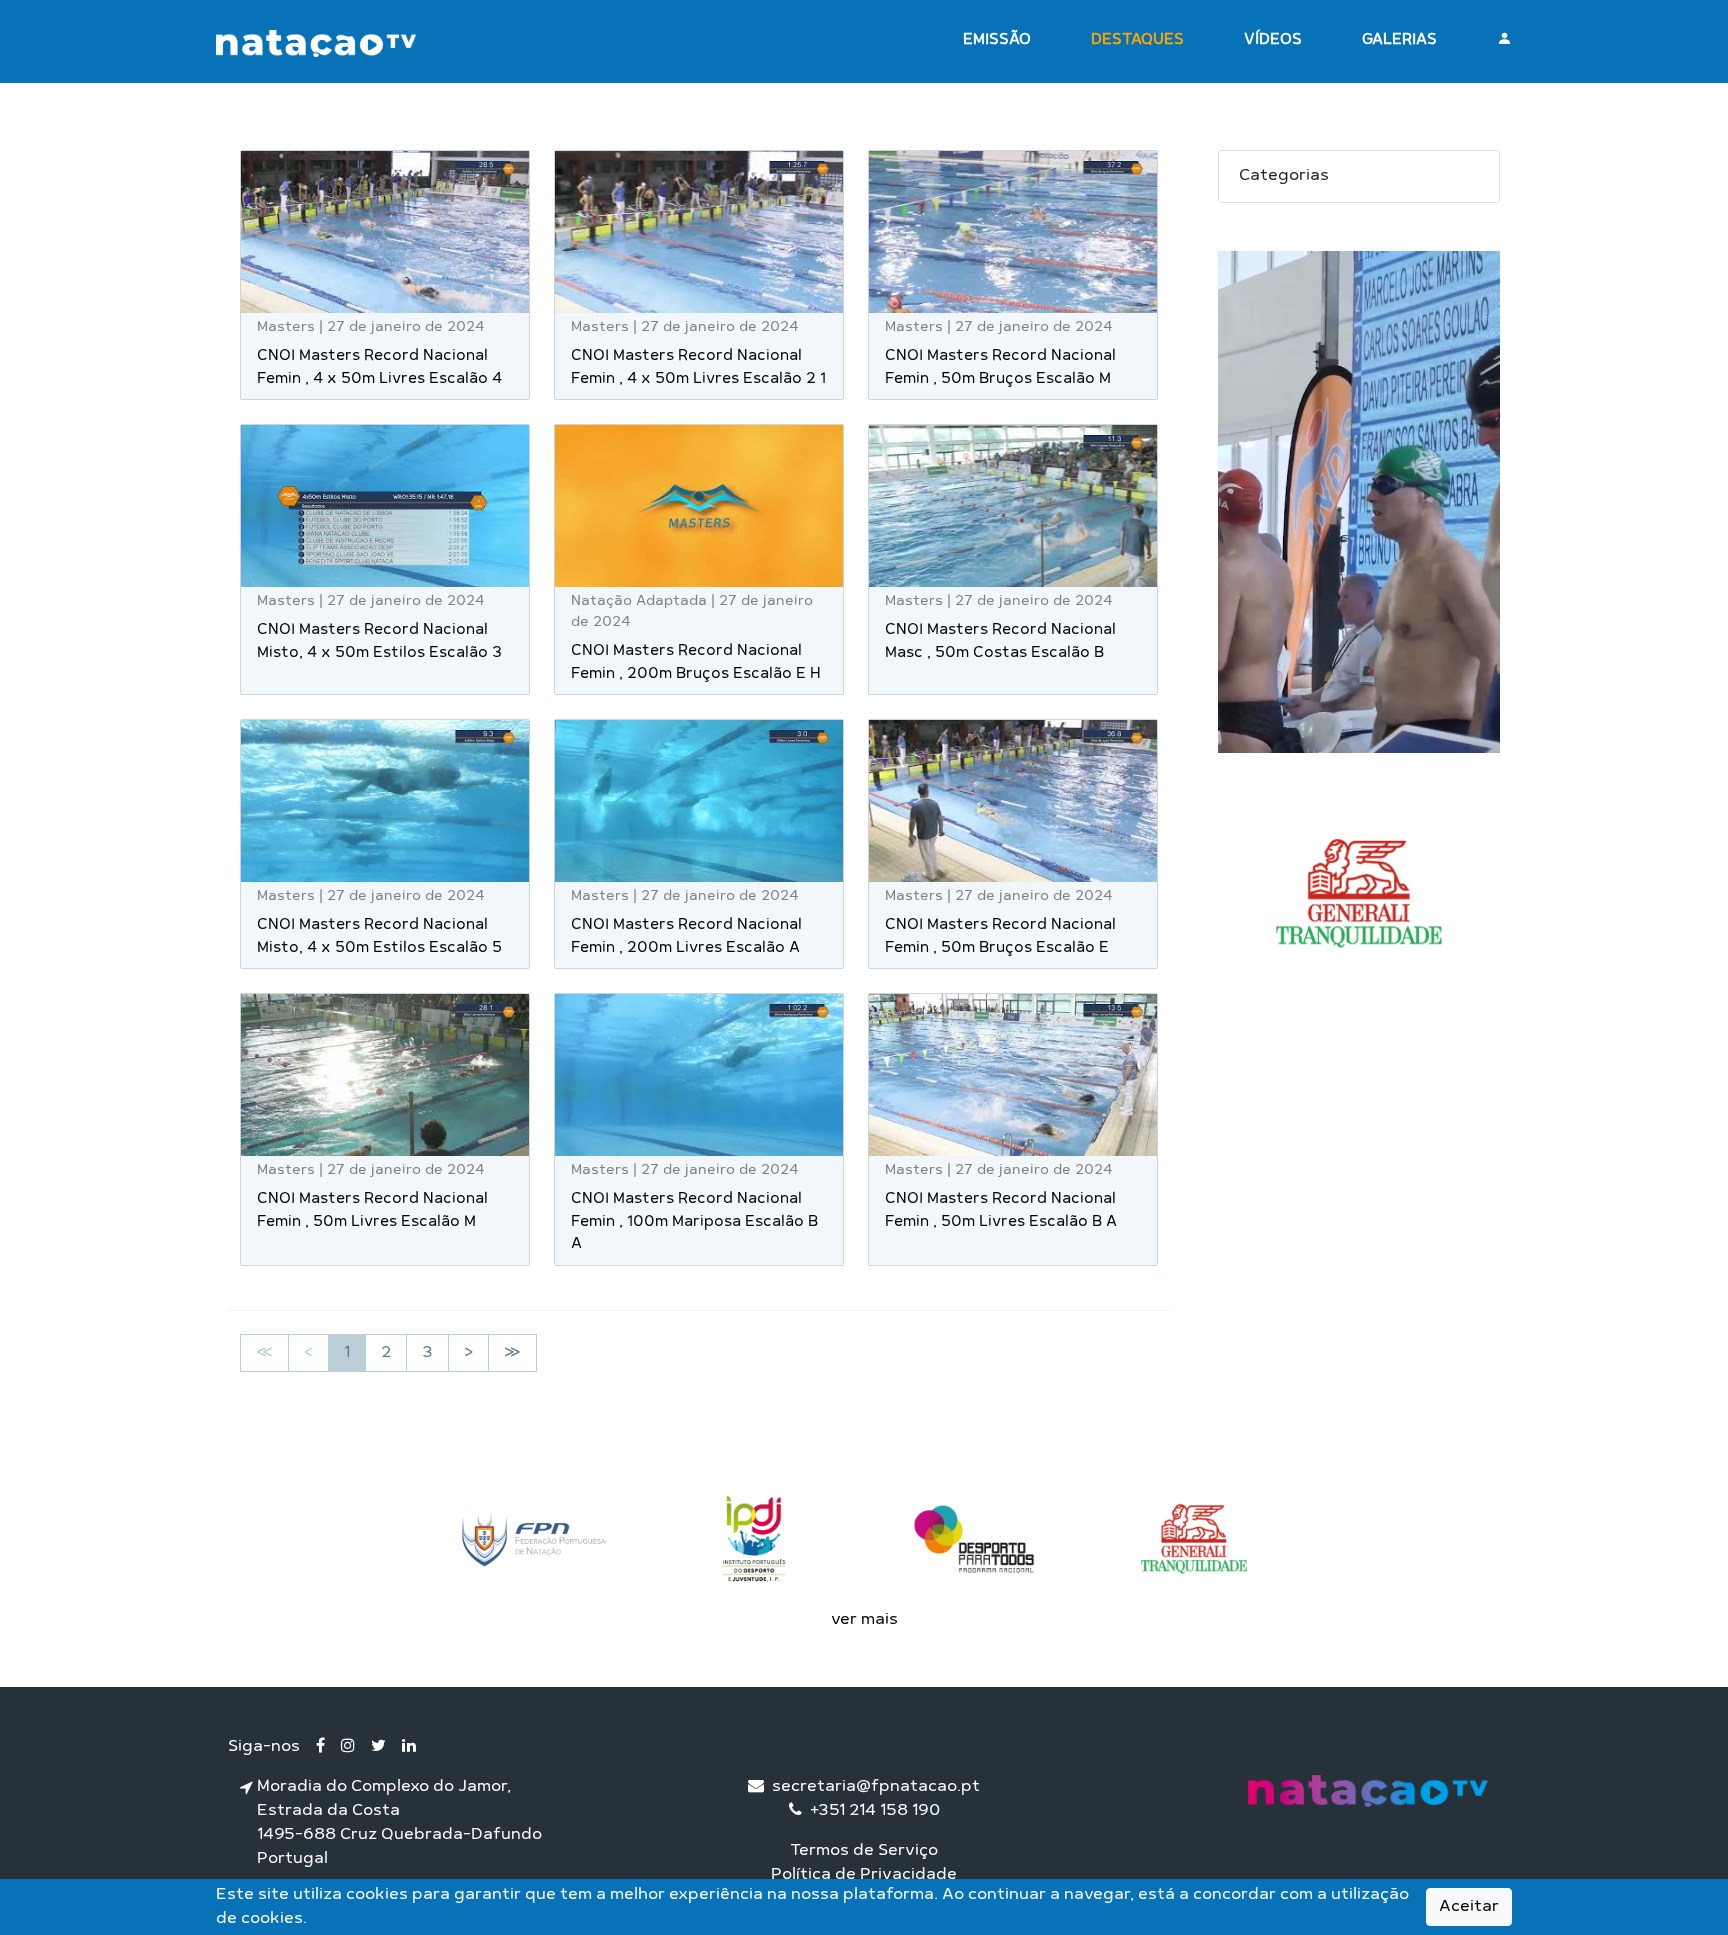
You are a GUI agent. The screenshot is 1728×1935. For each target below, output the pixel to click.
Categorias (1284, 176)
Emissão (997, 40)
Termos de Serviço (864, 1851)
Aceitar (1469, 1907)
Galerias (1399, 40)
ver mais (864, 1620)
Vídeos (1273, 40)
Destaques (1137, 40)
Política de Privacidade (864, 1875)
